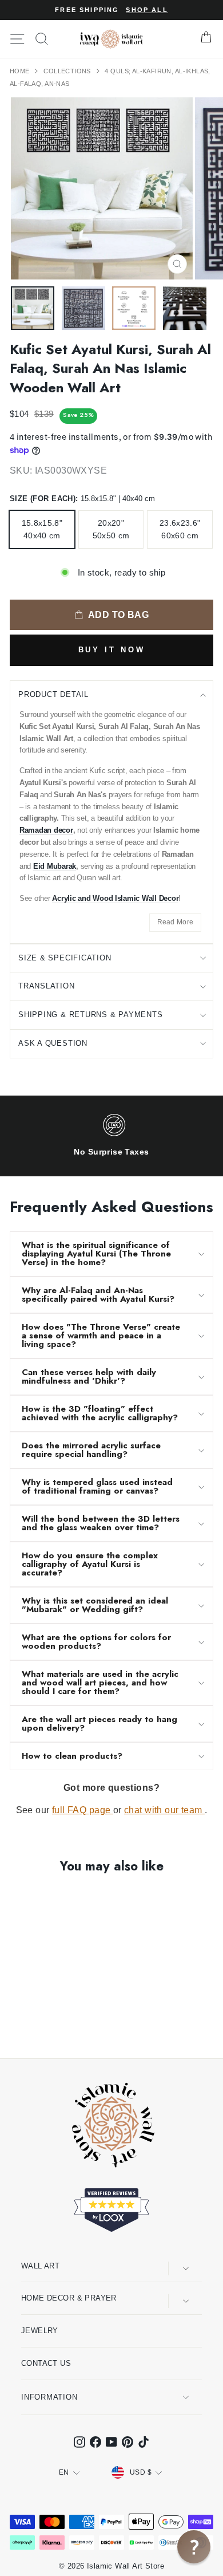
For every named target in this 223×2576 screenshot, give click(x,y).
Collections (68, 71)
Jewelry (40, 2331)
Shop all (147, 10)
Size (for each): (82, 499)
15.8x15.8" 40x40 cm (42, 529)
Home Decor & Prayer (69, 2298)
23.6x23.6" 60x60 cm (180, 529)
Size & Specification (65, 958)
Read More (176, 922)
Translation (47, 986)
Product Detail (53, 694)
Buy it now (112, 650)
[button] (194, 2547)
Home (21, 71)
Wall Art (40, 2266)
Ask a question (53, 1043)
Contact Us (46, 2363)
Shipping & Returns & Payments (91, 1015)
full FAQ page (83, 1810)
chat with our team (164, 1810)
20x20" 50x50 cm (111, 529)
